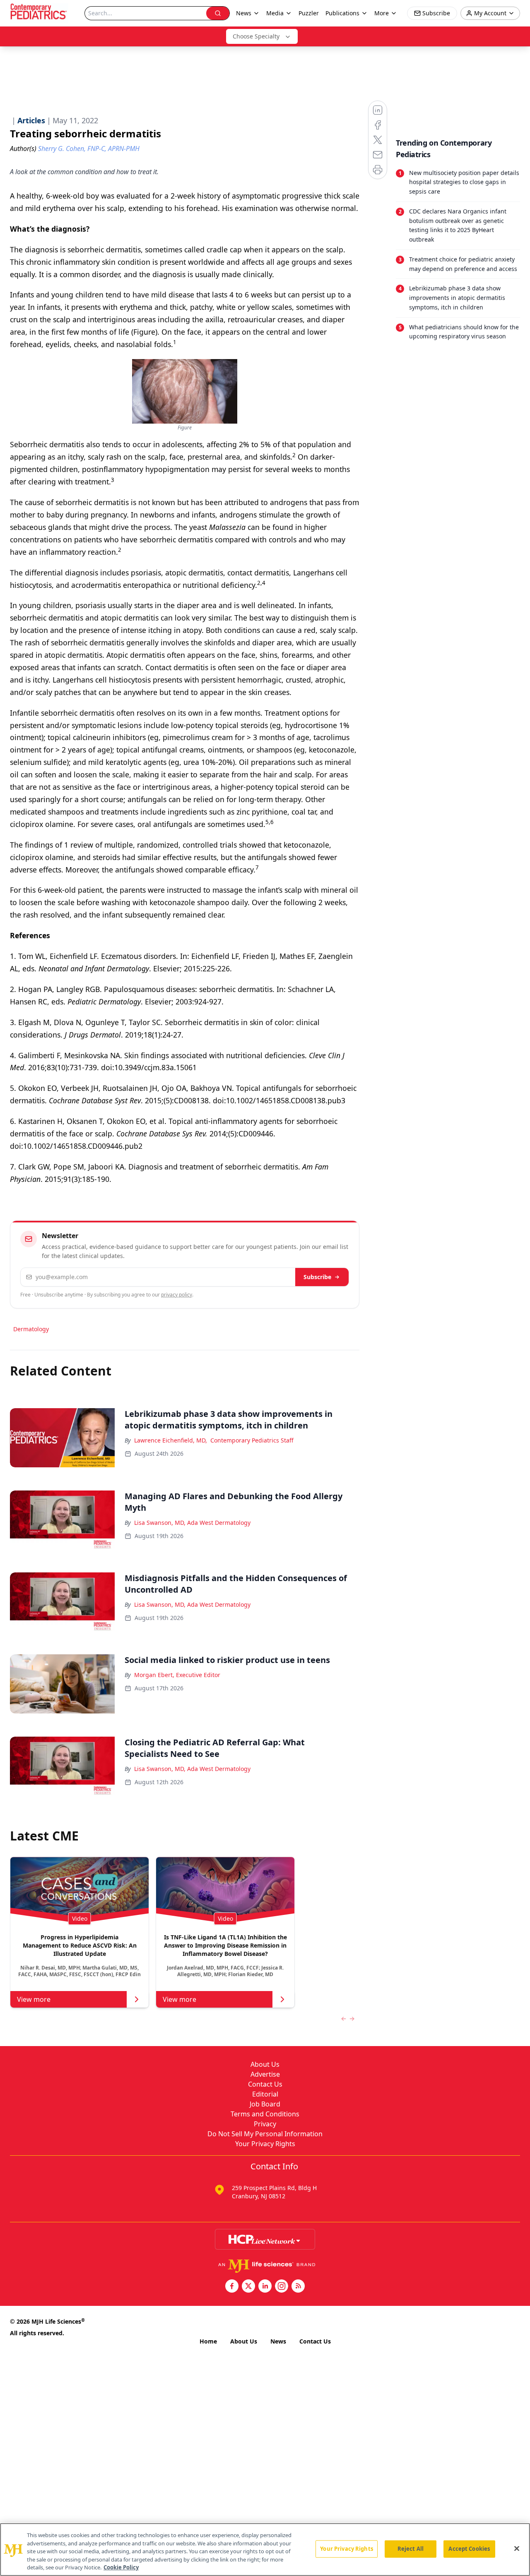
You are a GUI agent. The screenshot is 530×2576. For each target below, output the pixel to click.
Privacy (265, 2124)
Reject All (411, 2549)
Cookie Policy (121, 2567)
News (278, 2341)
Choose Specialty (256, 36)
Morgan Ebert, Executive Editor (177, 1675)
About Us (265, 2064)
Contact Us (265, 2084)
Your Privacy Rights (265, 2144)
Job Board (265, 2104)
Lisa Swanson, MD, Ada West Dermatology (192, 1523)
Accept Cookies (469, 2549)
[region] (265, 2550)
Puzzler (309, 13)
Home (208, 2341)
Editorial (265, 2094)
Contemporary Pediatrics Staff (252, 1440)
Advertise (265, 2074)
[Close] (517, 2549)
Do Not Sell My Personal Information (265, 2134)
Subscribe (317, 1277)
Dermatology (31, 1329)
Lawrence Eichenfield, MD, (171, 1440)
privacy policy (177, 1295)
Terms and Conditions (265, 2114)
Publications (342, 13)
